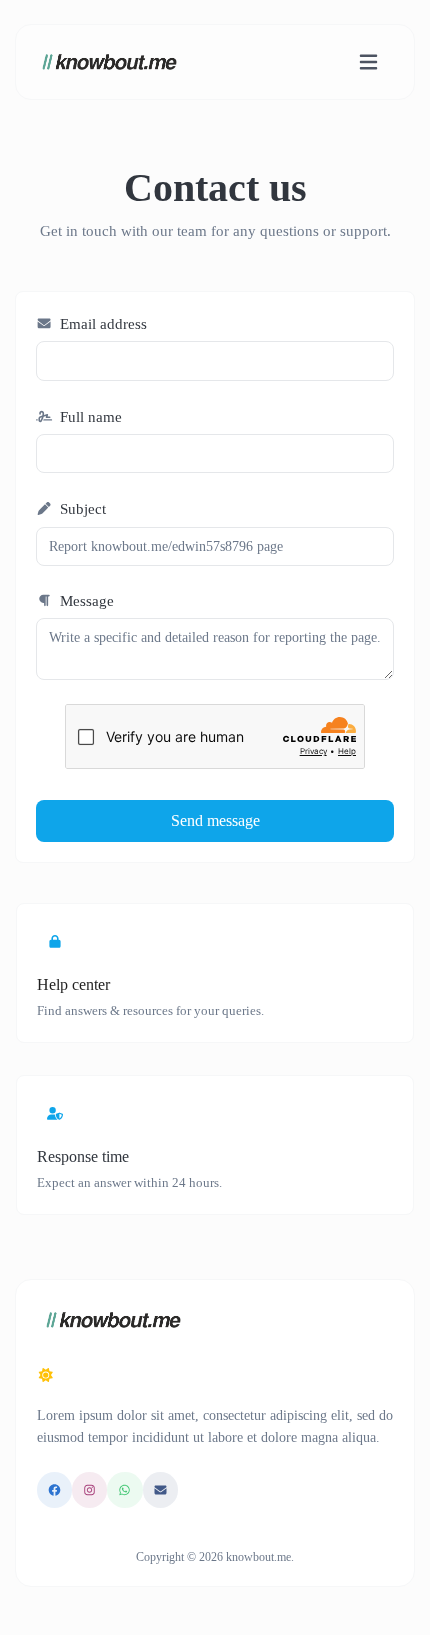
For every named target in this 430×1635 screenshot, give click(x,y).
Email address (101, 324)
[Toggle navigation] (368, 62)
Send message (215, 820)
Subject (81, 509)
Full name (89, 417)
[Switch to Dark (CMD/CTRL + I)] (46, 1376)
